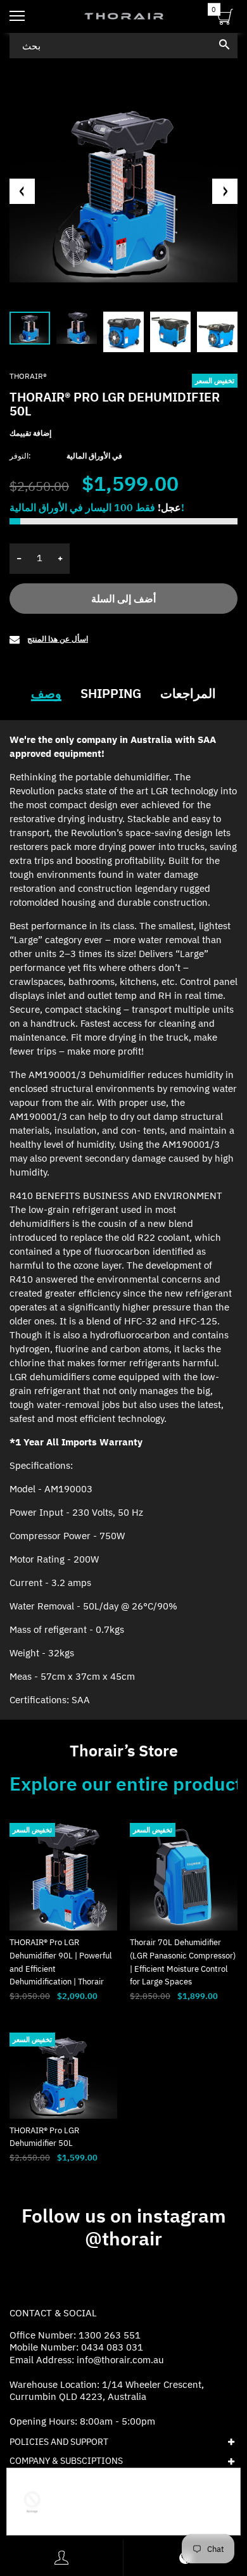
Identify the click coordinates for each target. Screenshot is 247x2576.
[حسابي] (61, 2558)
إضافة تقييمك (30, 433)
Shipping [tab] (111, 694)
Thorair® (28, 376)
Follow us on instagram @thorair (124, 2227)
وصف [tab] (46, 694)
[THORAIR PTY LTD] (123, 16)
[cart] (225, 19)
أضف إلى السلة (123, 599)
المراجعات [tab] (188, 694)
